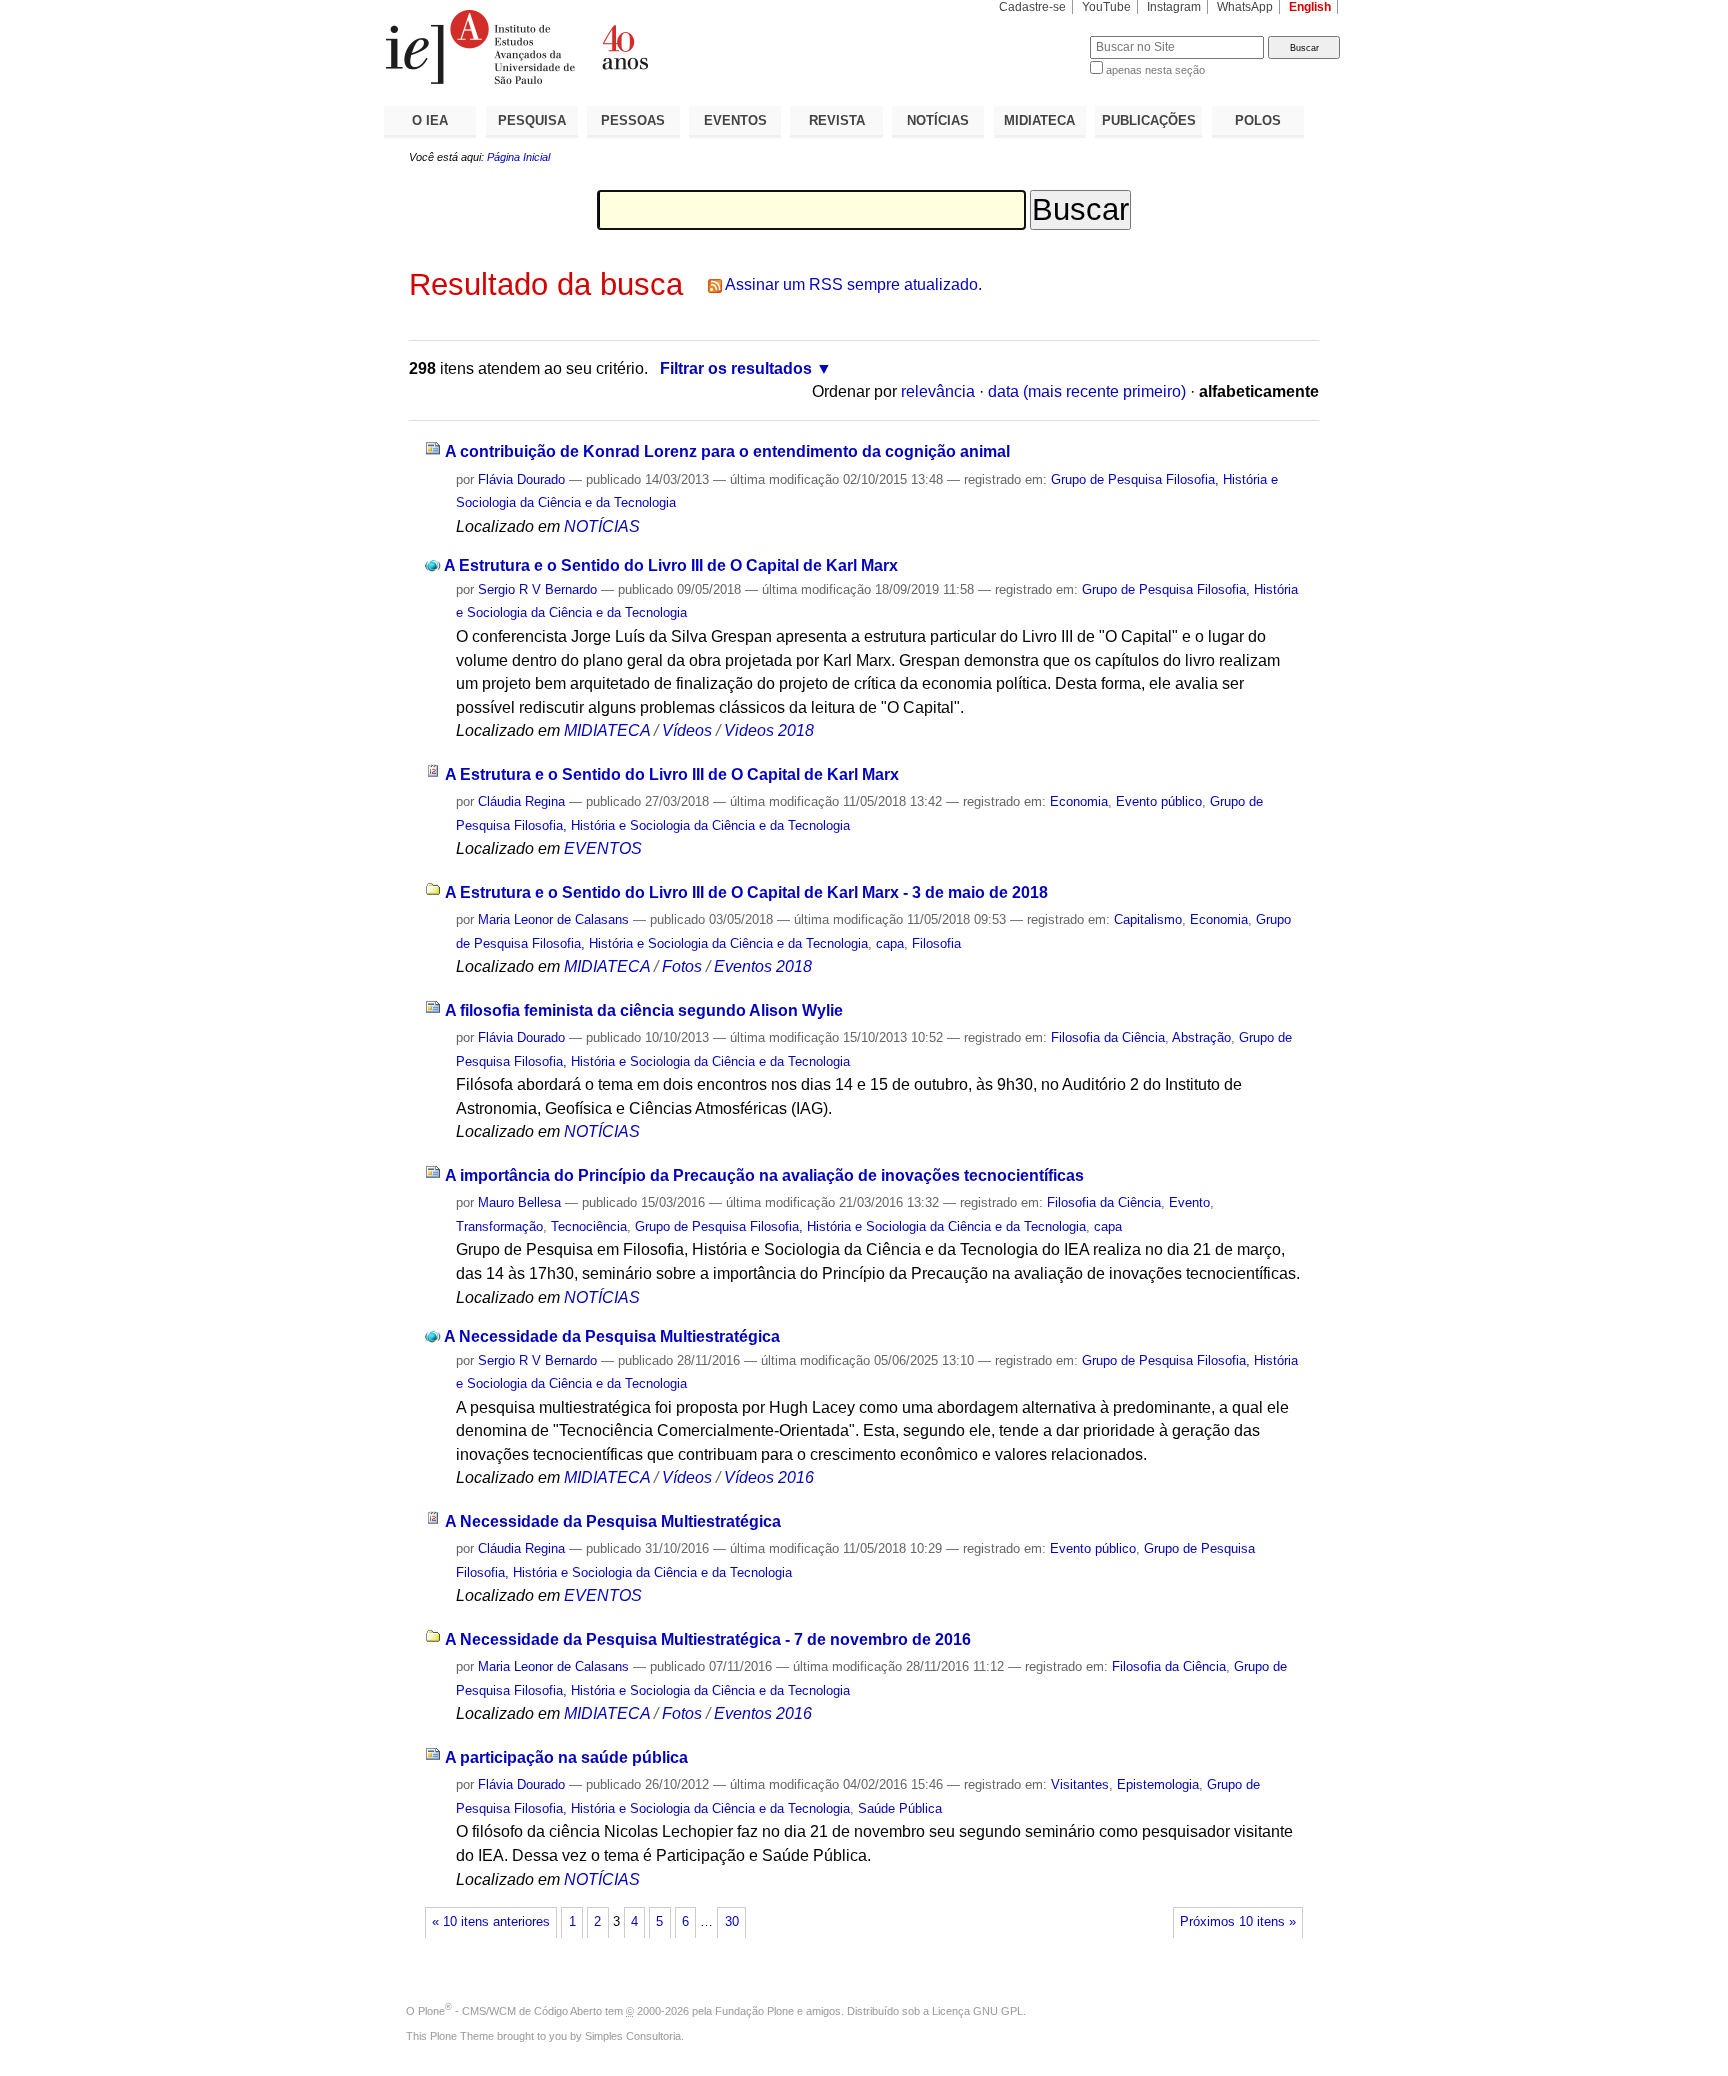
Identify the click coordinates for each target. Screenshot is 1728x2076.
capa (890, 943)
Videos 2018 (769, 730)
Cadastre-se (1032, 7)
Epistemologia (1158, 1784)
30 (732, 1922)
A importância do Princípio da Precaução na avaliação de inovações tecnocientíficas (764, 1175)
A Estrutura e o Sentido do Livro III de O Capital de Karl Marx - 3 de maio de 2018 (746, 892)
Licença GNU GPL (977, 2011)
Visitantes (1080, 1784)
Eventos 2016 (763, 1713)
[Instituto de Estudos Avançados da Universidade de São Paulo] (624, 47)
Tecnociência (589, 1226)
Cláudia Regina (521, 801)
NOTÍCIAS (938, 120)
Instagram (1174, 7)
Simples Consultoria (633, 2036)
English (1310, 7)
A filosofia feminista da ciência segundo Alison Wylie (644, 1010)
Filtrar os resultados (736, 368)
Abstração (1201, 1037)
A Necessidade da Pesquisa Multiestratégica (612, 1336)
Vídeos (687, 730)
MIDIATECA (1039, 120)
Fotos (682, 966)
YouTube (1106, 7)
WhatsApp (1245, 7)
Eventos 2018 (763, 966)
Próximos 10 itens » (1238, 1922)
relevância (938, 391)
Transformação (499, 1226)
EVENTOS (735, 120)
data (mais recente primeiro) (1087, 391)
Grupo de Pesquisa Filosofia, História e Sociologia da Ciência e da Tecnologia (860, 1226)
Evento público (1159, 801)
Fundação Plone (754, 2011)
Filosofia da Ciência (1108, 1037)
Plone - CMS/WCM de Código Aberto (510, 2011)
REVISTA (837, 120)
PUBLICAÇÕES (1149, 120)
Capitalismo (1148, 919)
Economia (1079, 801)
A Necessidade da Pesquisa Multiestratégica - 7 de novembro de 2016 (708, 1639)
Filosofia (936, 943)
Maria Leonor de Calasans (553, 919)
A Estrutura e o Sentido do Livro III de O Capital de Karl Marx (671, 565)
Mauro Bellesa (519, 1202)
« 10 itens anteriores (491, 1922)
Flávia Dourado (521, 479)
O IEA (430, 120)
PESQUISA (532, 120)
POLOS (1258, 120)
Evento (1189, 1202)
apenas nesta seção (1155, 70)
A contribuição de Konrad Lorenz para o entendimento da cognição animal (727, 451)
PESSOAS (633, 120)
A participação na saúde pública (566, 1757)
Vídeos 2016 (769, 1477)
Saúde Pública (900, 1808)
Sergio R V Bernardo (537, 589)
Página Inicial (518, 157)
